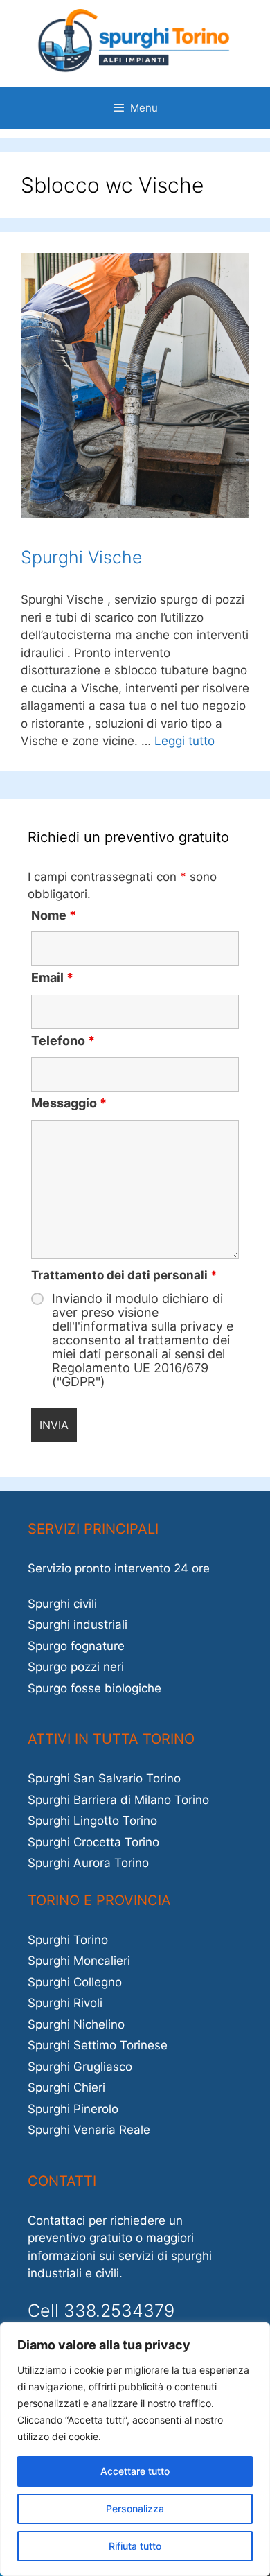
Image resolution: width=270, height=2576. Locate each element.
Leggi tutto (184, 741)
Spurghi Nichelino (76, 2024)
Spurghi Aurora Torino (88, 1863)
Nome (54, 915)
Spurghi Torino (68, 1940)
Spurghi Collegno (75, 1982)
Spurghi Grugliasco (80, 2067)
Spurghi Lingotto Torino (92, 1821)
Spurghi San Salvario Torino (104, 1778)
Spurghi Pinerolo (73, 2109)
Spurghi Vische (82, 557)
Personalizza (135, 2508)
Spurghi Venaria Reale (89, 2130)
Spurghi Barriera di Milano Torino (118, 1800)
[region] (135, 2449)
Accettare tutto (135, 2471)
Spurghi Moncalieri (79, 1961)
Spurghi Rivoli (65, 2003)
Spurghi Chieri (66, 2087)
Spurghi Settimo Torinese (98, 2045)
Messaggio (69, 1103)
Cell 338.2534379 (101, 2311)
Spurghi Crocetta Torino (93, 1842)
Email (52, 978)
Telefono (63, 1041)
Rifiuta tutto (135, 2546)
